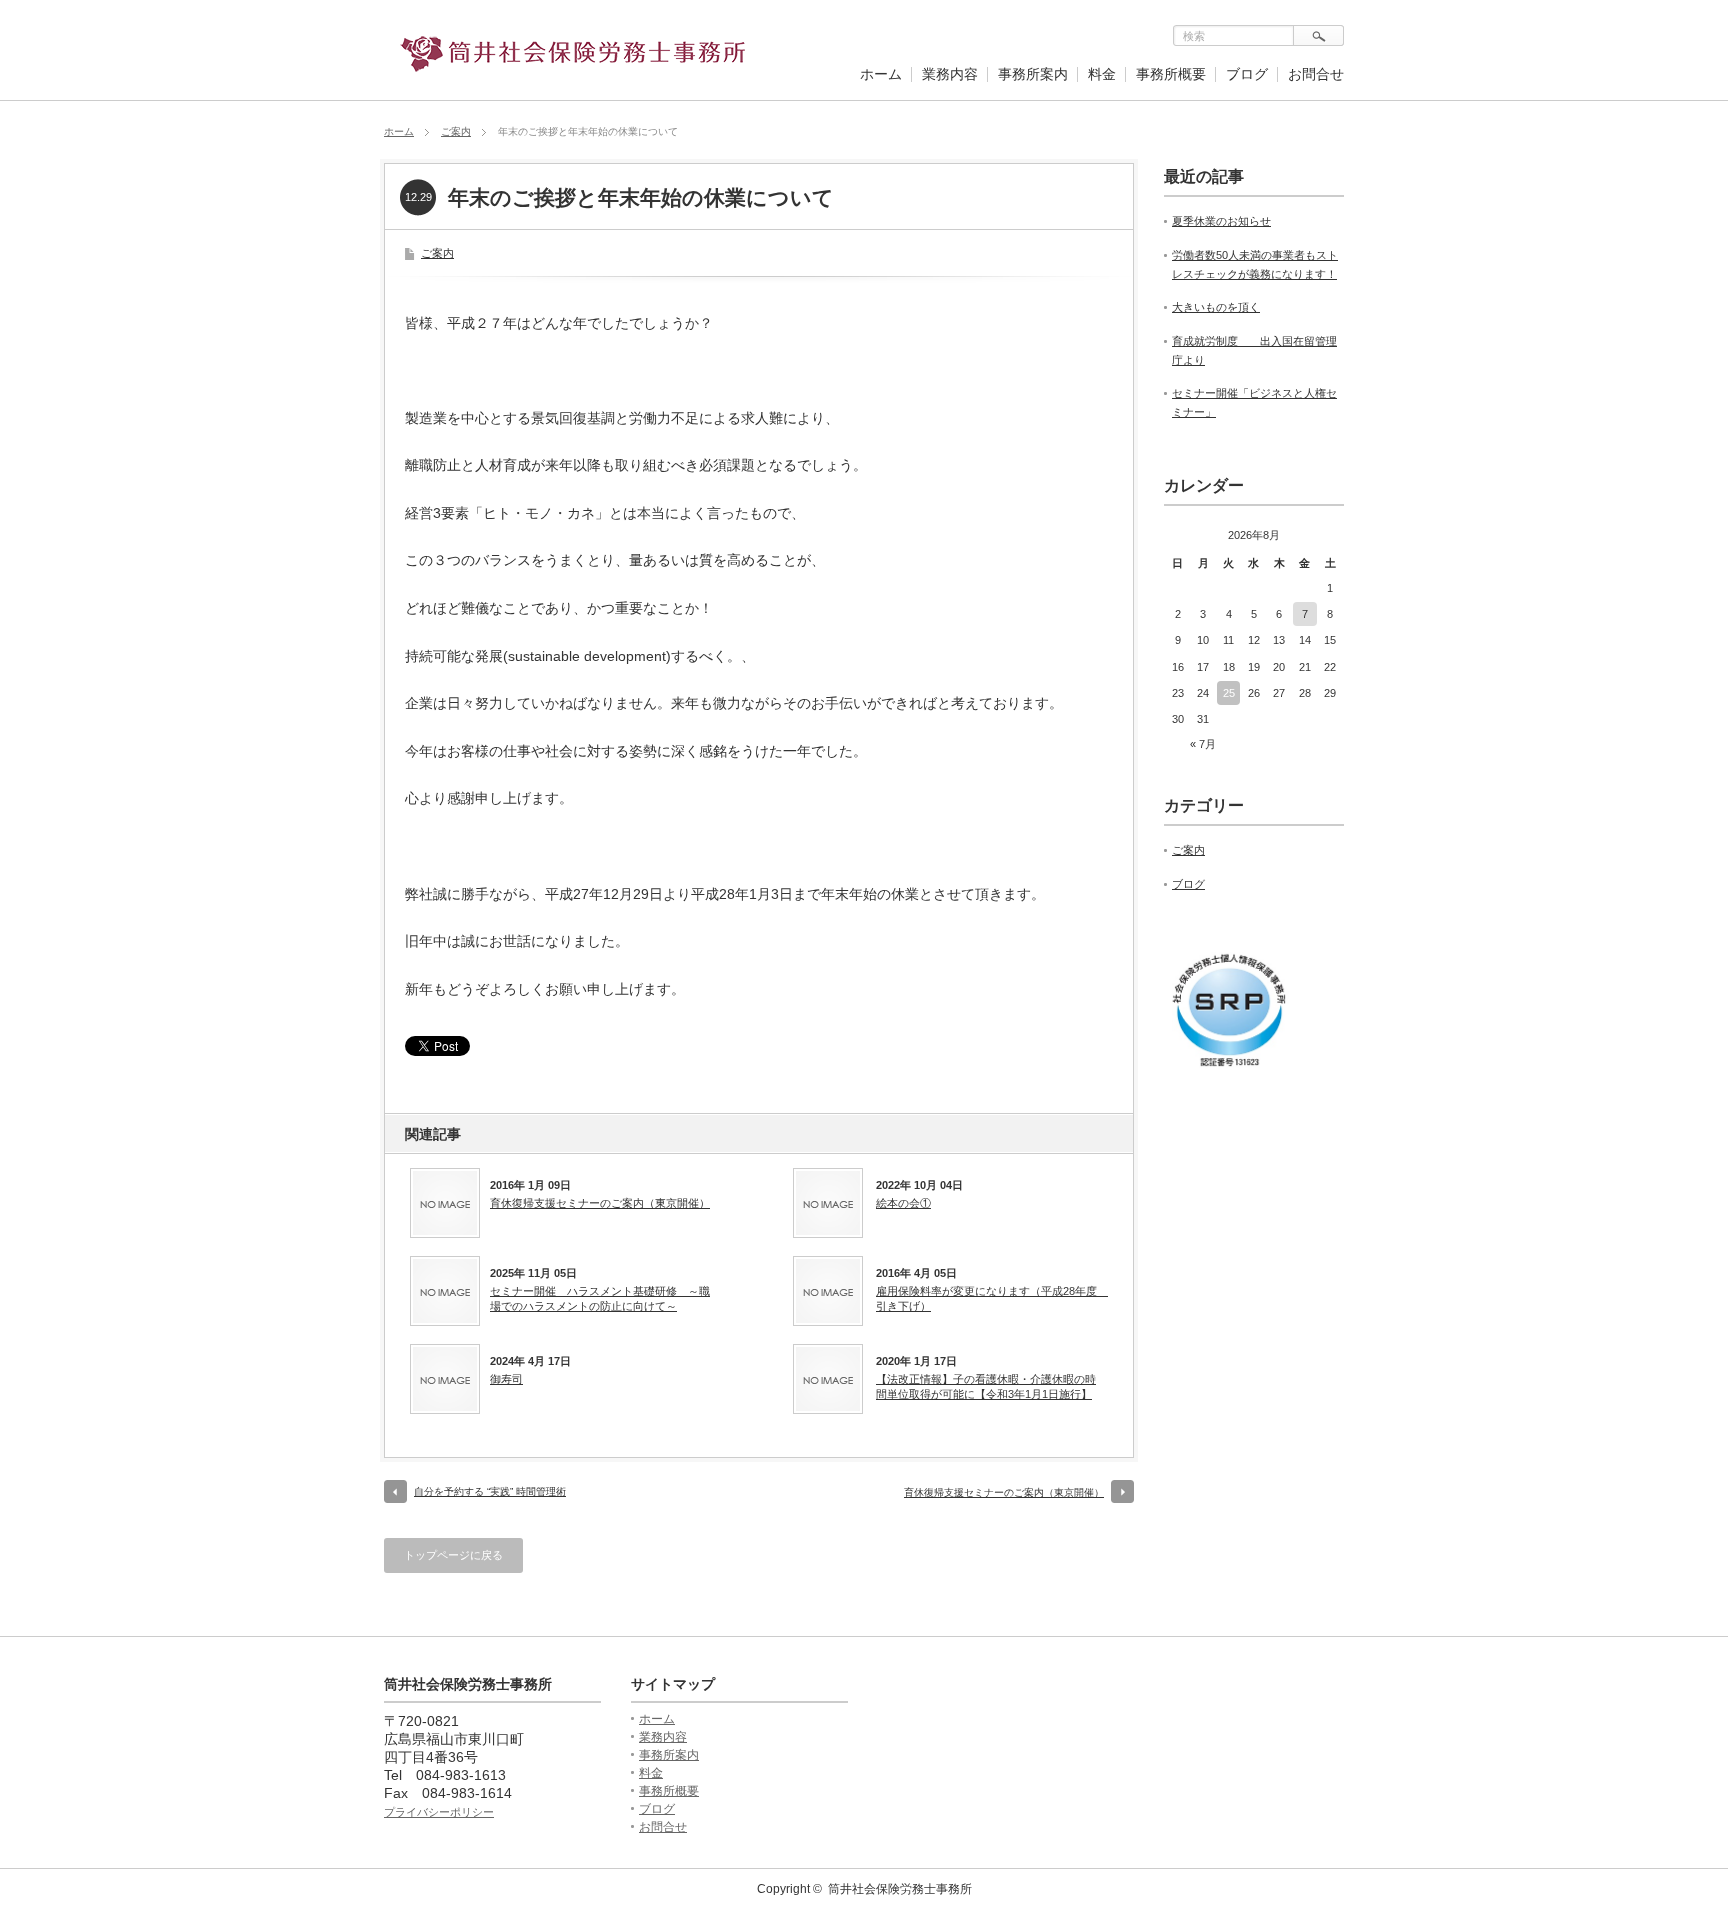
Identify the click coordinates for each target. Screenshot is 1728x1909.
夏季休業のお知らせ (1221, 221)
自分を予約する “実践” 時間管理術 (490, 1491)
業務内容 (950, 74)
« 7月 (1203, 744)
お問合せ (1316, 74)
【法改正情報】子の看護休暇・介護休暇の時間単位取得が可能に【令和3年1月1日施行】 (986, 1386)
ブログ (1247, 74)
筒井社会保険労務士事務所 (900, 1889)
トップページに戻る (453, 1555)
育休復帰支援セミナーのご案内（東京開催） (600, 1203)
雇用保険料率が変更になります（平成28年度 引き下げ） (991, 1298)
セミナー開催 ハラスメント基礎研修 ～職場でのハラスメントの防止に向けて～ (600, 1298)
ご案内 (456, 131)
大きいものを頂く (1216, 307)
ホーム (881, 74)
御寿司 (506, 1379)
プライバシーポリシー (439, 1812)
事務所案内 (1033, 74)
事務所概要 (1171, 74)
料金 (1102, 74)
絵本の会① (903, 1203)
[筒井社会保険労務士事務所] (574, 63)
